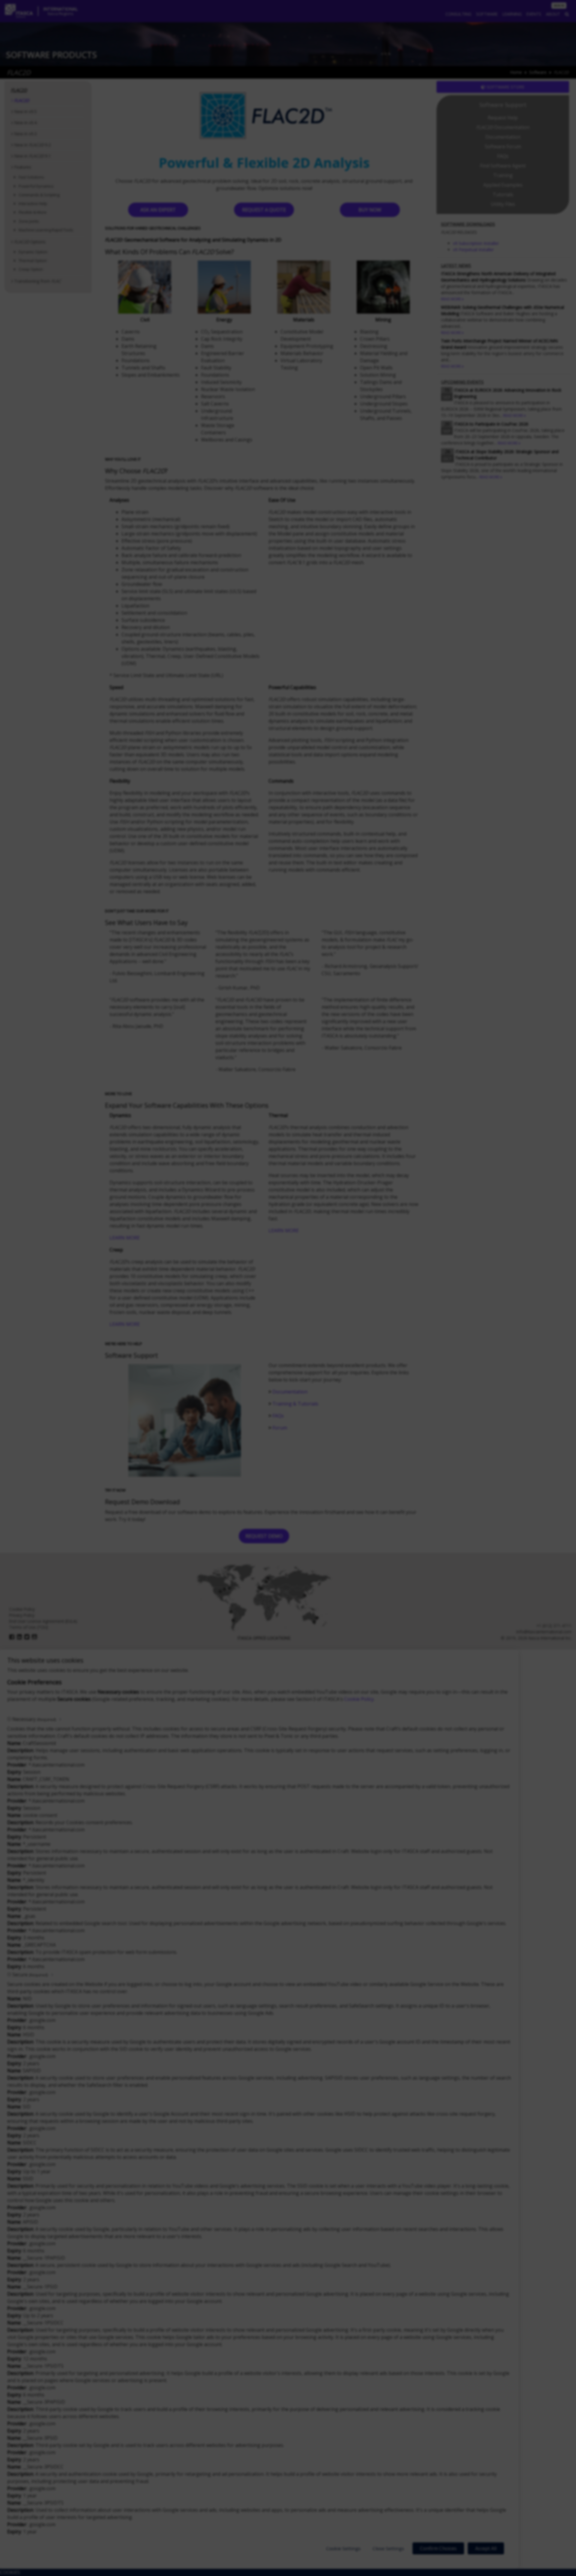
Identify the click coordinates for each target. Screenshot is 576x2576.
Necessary (34, 1719)
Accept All (486, 2548)
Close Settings (388, 2548)
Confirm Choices (438, 2548)
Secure (30, 1975)
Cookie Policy (359, 1699)
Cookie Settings (343, 2548)
